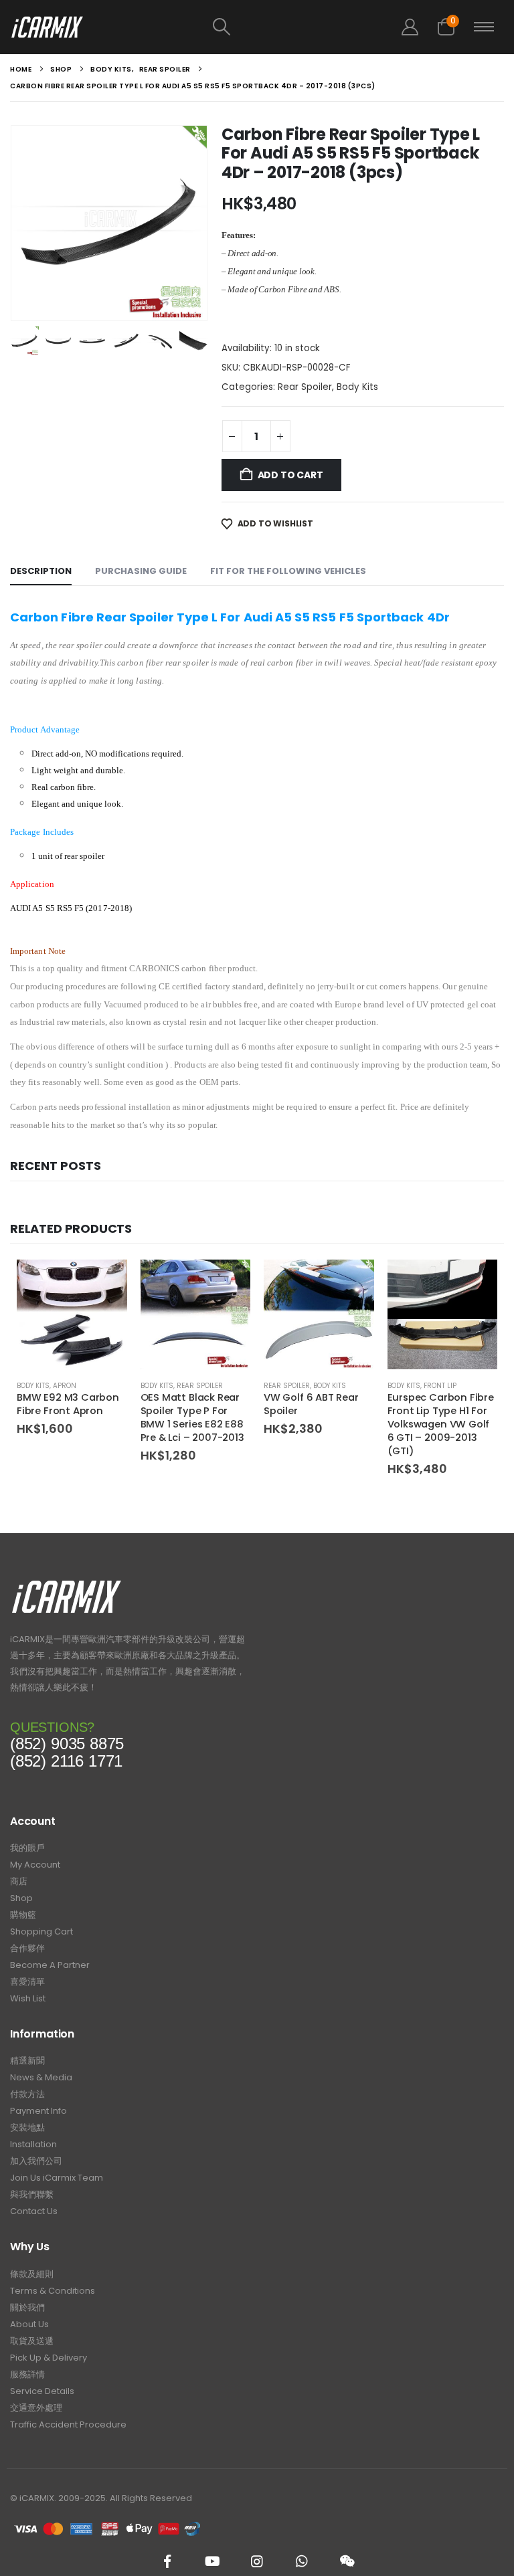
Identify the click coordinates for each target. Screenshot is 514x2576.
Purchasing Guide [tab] (141, 571)
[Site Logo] (47, 27)
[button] (222, 27)
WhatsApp (302, 2561)
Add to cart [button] (105, 1282)
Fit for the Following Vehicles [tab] (288, 571)
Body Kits (357, 387)
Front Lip (440, 1386)
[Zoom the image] (67, 1584)
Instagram (257, 2561)
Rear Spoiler (305, 387)
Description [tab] (41, 571)
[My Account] (410, 27)
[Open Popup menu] (484, 27)
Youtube (212, 2561)
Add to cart (290, 475)
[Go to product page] (72, 1315)
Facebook (167, 2561)
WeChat (347, 2561)
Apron (65, 1386)
